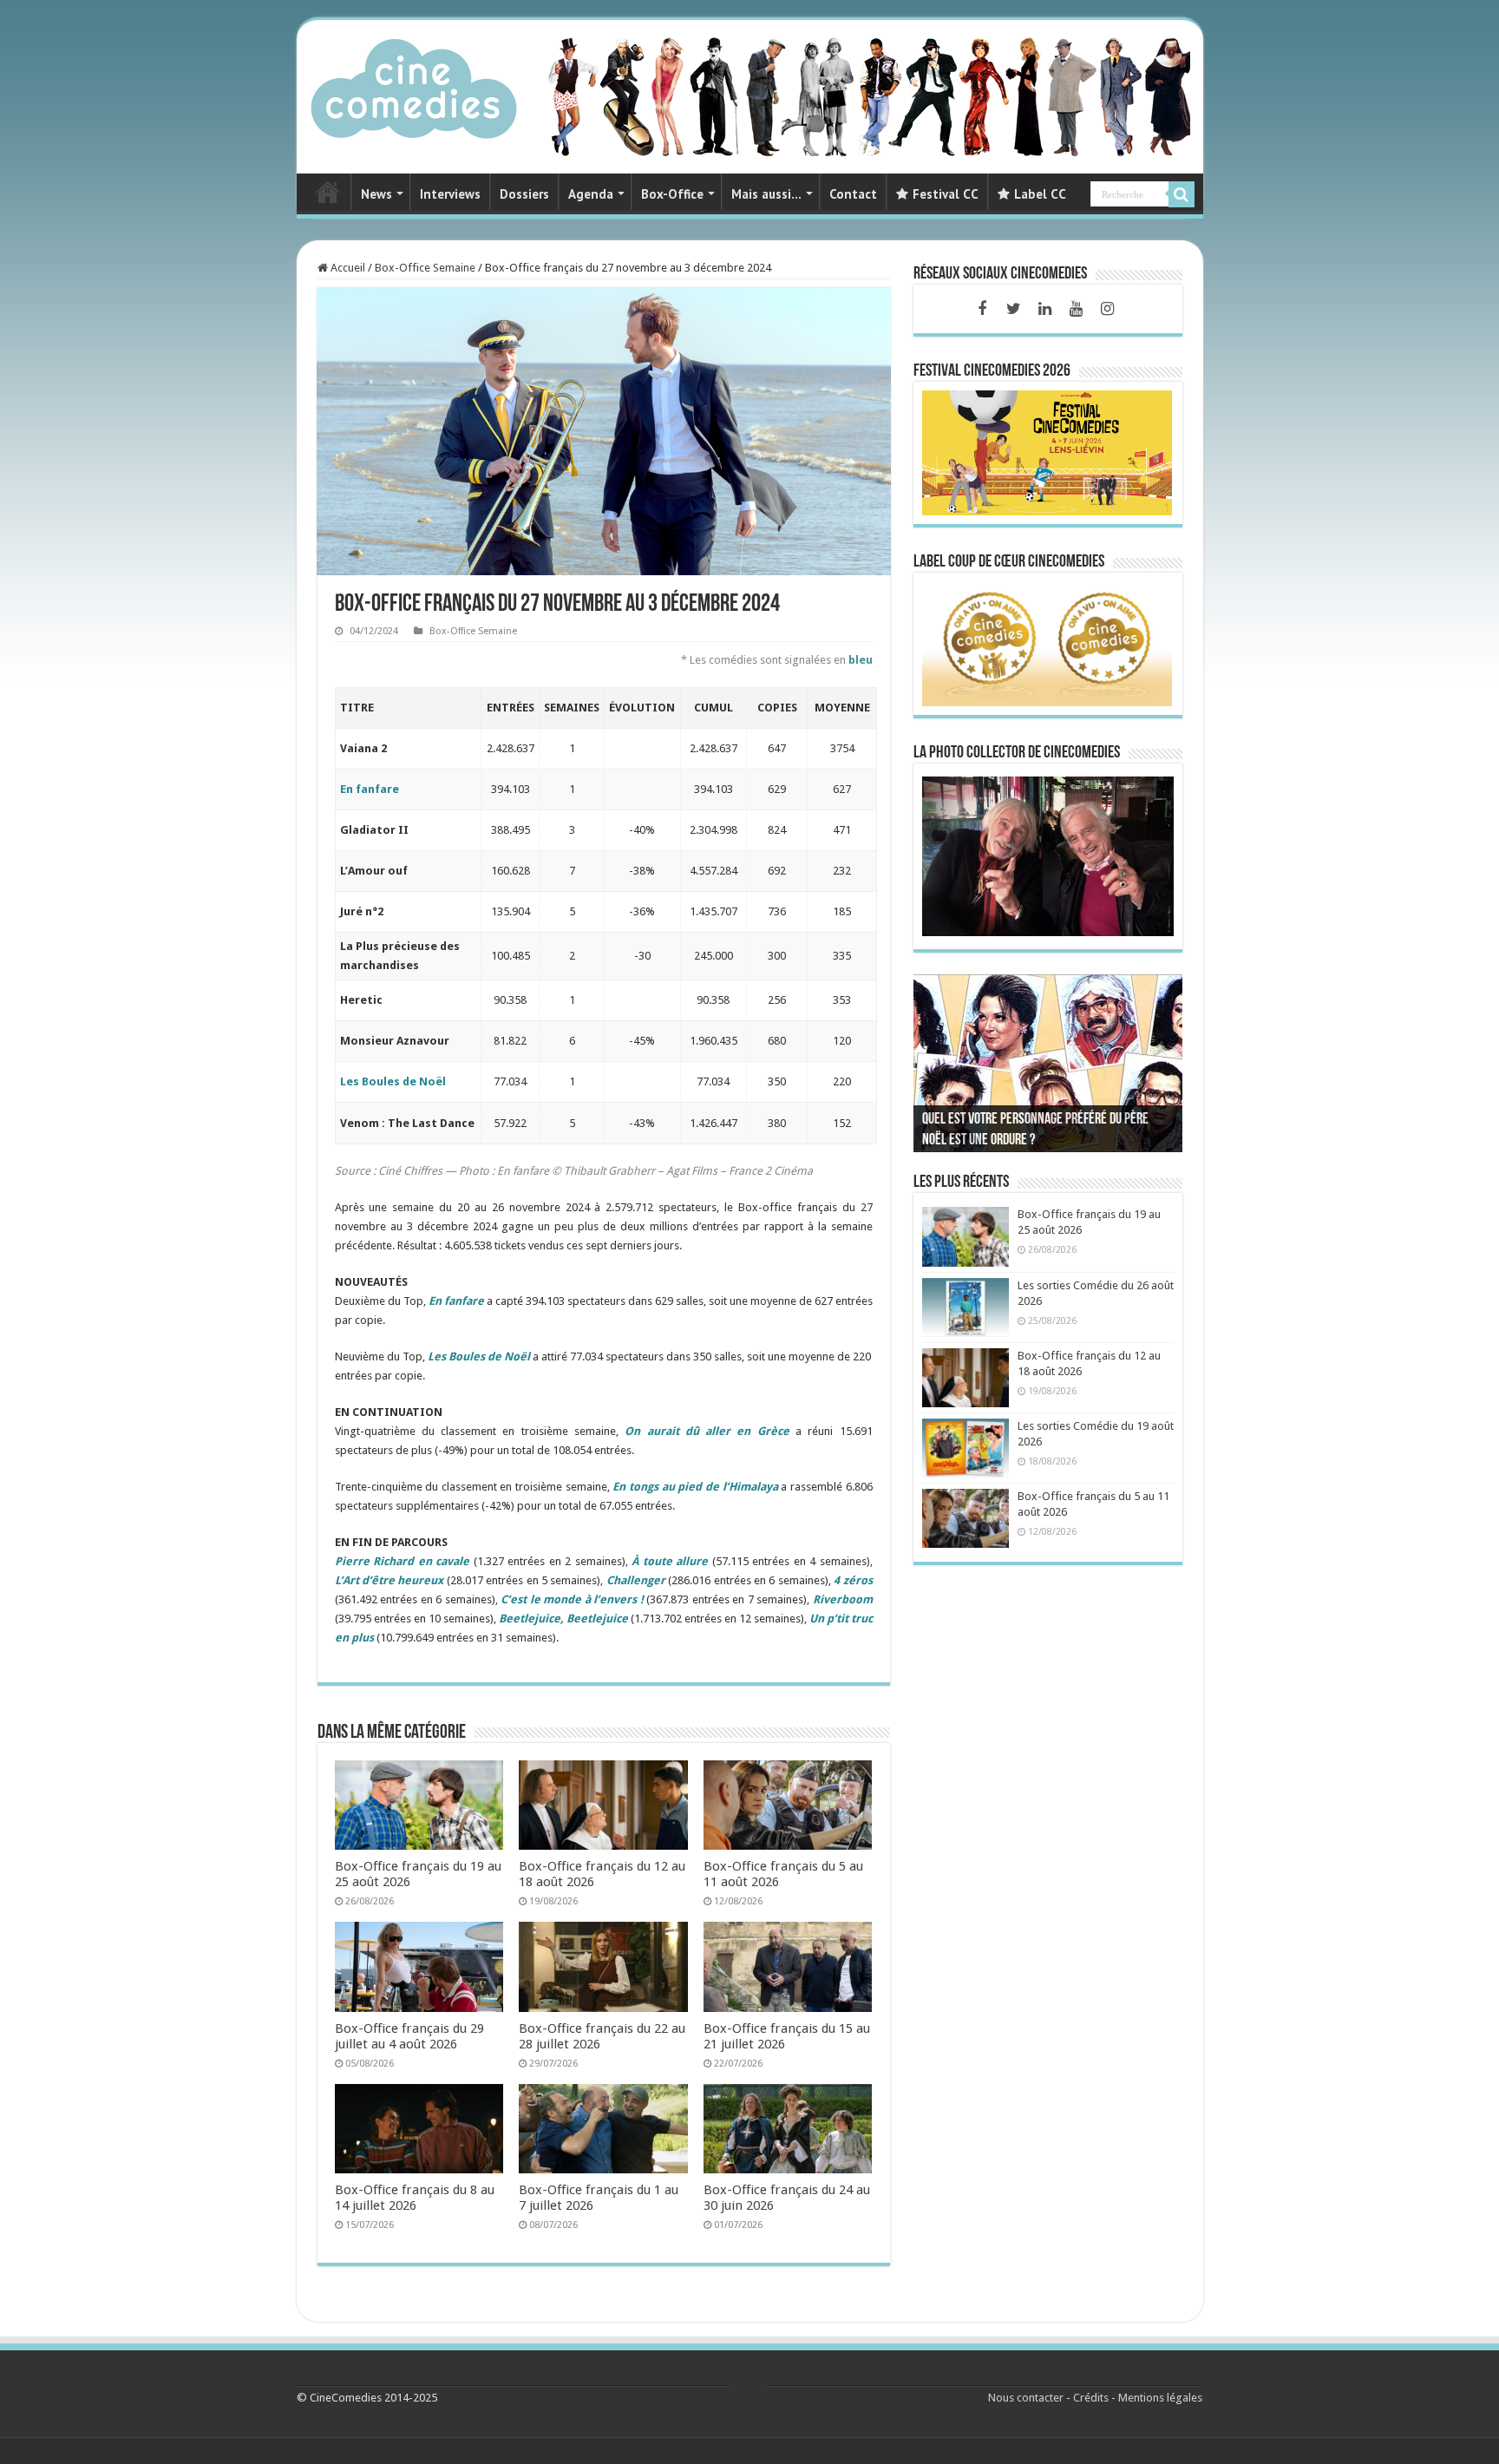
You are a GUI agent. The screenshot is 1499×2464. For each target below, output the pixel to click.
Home (328, 192)
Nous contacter (1026, 2398)
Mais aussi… (766, 194)
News (376, 194)
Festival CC (946, 194)
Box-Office (672, 194)
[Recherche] (1182, 194)
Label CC (1040, 194)
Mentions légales (1160, 2398)
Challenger (636, 1580)
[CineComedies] (414, 85)
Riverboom (843, 1599)
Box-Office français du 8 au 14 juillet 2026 (415, 2198)
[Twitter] (1013, 309)
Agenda (591, 194)
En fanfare (456, 1301)
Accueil (347, 268)
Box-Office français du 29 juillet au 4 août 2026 (409, 2036)
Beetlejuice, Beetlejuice (563, 1619)
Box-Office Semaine (425, 268)
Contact (853, 194)
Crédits (1091, 2398)
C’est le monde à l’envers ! (572, 1599)
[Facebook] (982, 309)
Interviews (450, 194)
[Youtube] (1076, 309)
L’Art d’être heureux (389, 1580)
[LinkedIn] (1044, 309)
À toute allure (670, 1561)
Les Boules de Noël (393, 1081)
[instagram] (1107, 309)
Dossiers (524, 194)
